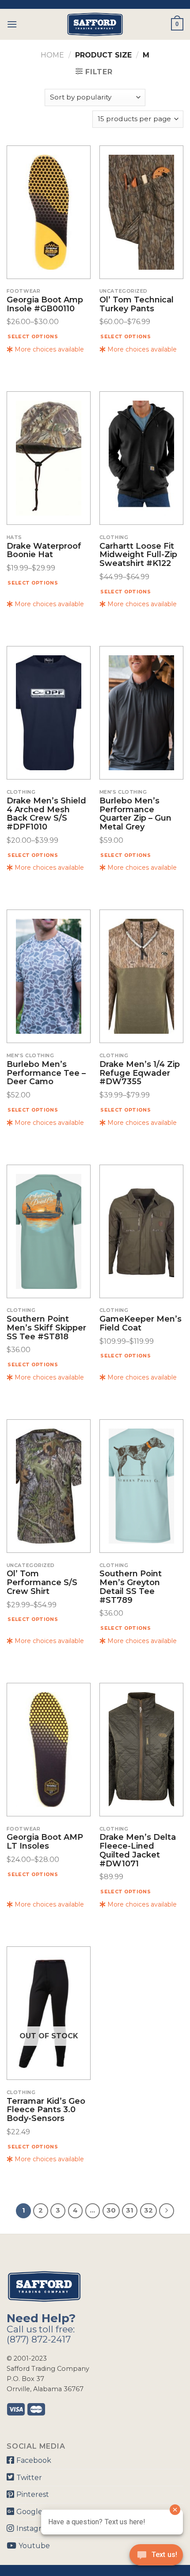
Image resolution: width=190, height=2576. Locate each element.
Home (52, 55)
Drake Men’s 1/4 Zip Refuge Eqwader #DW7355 (140, 1073)
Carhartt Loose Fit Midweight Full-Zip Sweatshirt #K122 (138, 555)
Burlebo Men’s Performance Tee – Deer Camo (46, 1073)
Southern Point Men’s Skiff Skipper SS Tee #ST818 (46, 1328)
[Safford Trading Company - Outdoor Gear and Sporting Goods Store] (95, 24)
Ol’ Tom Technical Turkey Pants (137, 305)
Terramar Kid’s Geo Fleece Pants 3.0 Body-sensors (46, 2110)
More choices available (48, 349)
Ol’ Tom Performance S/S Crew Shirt (42, 1583)
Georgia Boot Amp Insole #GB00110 (45, 305)
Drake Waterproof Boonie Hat (44, 551)
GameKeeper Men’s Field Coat (141, 1324)
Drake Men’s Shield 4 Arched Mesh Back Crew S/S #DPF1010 (46, 814)
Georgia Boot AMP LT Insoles (45, 1842)
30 (111, 2210)
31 (130, 2210)
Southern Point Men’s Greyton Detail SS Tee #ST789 (131, 1587)
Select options (33, 336)
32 (148, 2210)
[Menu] (12, 24)
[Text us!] (156, 2557)
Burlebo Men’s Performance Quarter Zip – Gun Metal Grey (135, 814)
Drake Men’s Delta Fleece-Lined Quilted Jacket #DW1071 (138, 1851)
